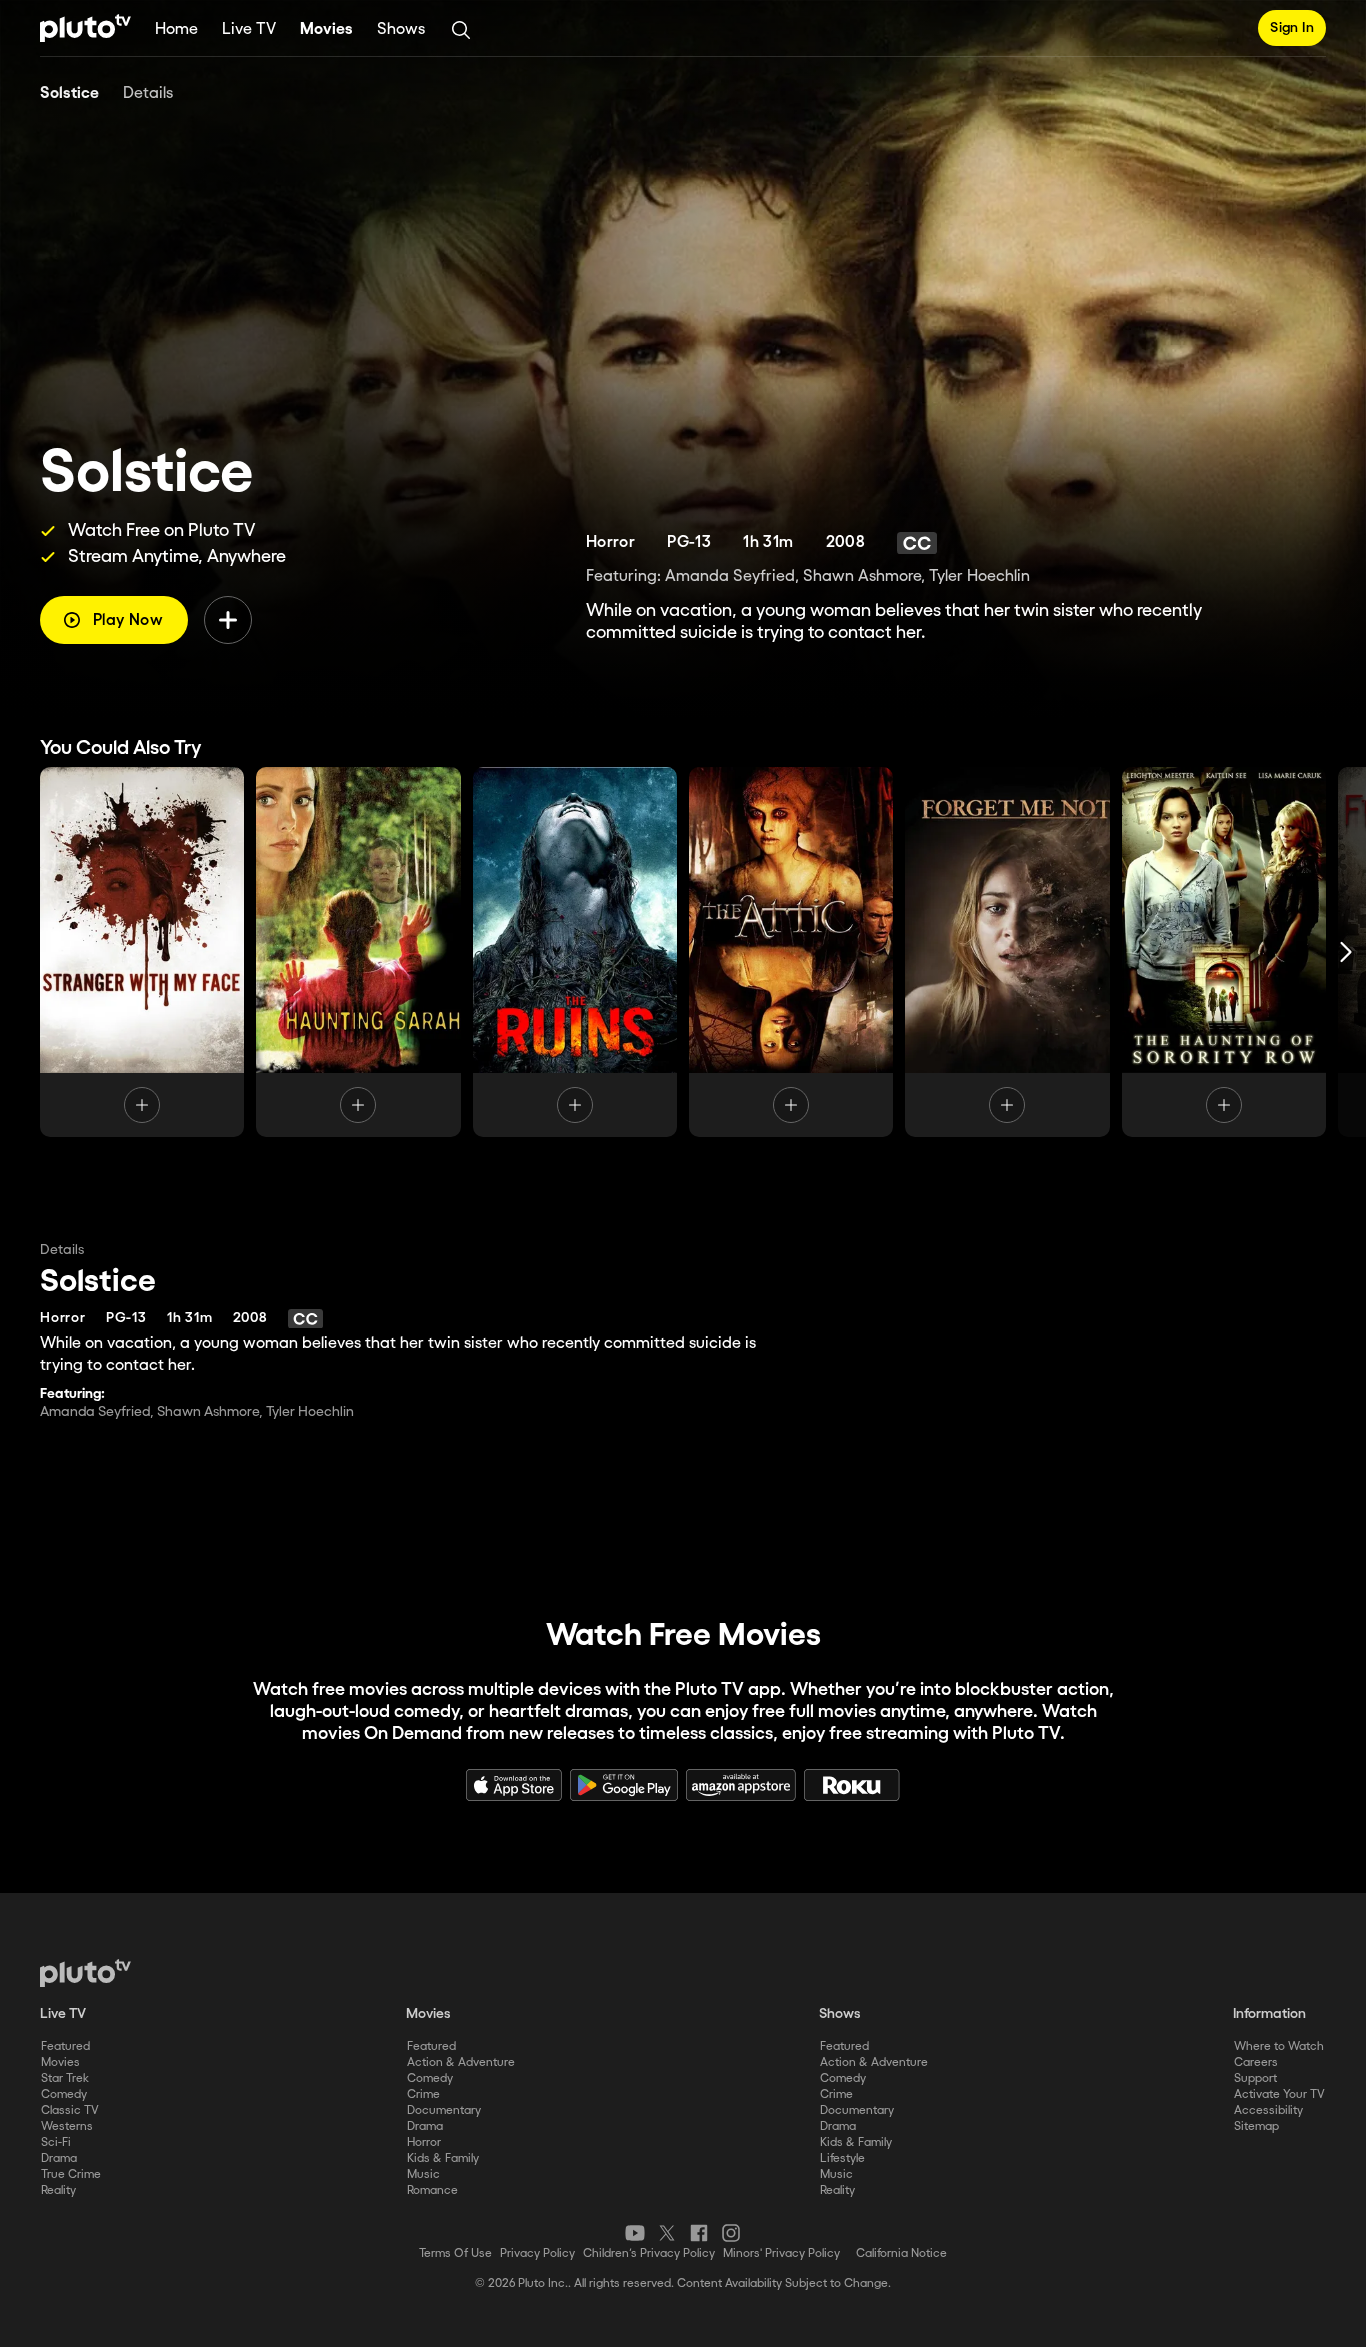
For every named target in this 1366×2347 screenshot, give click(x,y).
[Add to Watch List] (228, 620)
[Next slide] (1346, 952)
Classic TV (70, 2110)
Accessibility (1268, 2110)
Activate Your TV (1279, 2094)
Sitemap (1256, 2126)
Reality (58, 2190)
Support (1255, 2078)
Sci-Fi (56, 2142)
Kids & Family (443, 2158)
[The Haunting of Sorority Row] (1224, 952)
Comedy (64, 2094)
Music (423, 2174)
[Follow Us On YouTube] (635, 2233)
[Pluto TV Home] (85, 28)
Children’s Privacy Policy (649, 2253)
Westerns (67, 2126)
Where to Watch (1279, 2046)
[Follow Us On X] (667, 2233)
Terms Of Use (455, 2253)
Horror (424, 2142)
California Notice (901, 2253)
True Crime (71, 2174)
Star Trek (65, 2078)
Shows (401, 29)
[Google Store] (624, 1785)
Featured (65, 2046)
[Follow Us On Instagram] (731, 2233)
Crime (423, 2094)
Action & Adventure (461, 2062)
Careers (1256, 2062)
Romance (432, 2190)
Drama (59, 2158)
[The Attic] (791, 952)
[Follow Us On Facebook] (699, 2233)
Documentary (444, 2110)
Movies (326, 29)
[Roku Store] (852, 1785)
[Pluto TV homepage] (85, 1973)
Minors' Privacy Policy (781, 2253)
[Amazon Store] (741, 1785)
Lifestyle (842, 2158)
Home (176, 29)
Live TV (249, 29)
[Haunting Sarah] (358, 952)
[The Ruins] (575, 952)
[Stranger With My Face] (142, 952)
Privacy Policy (537, 2253)
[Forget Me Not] (1007, 952)
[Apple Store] (514, 1785)
